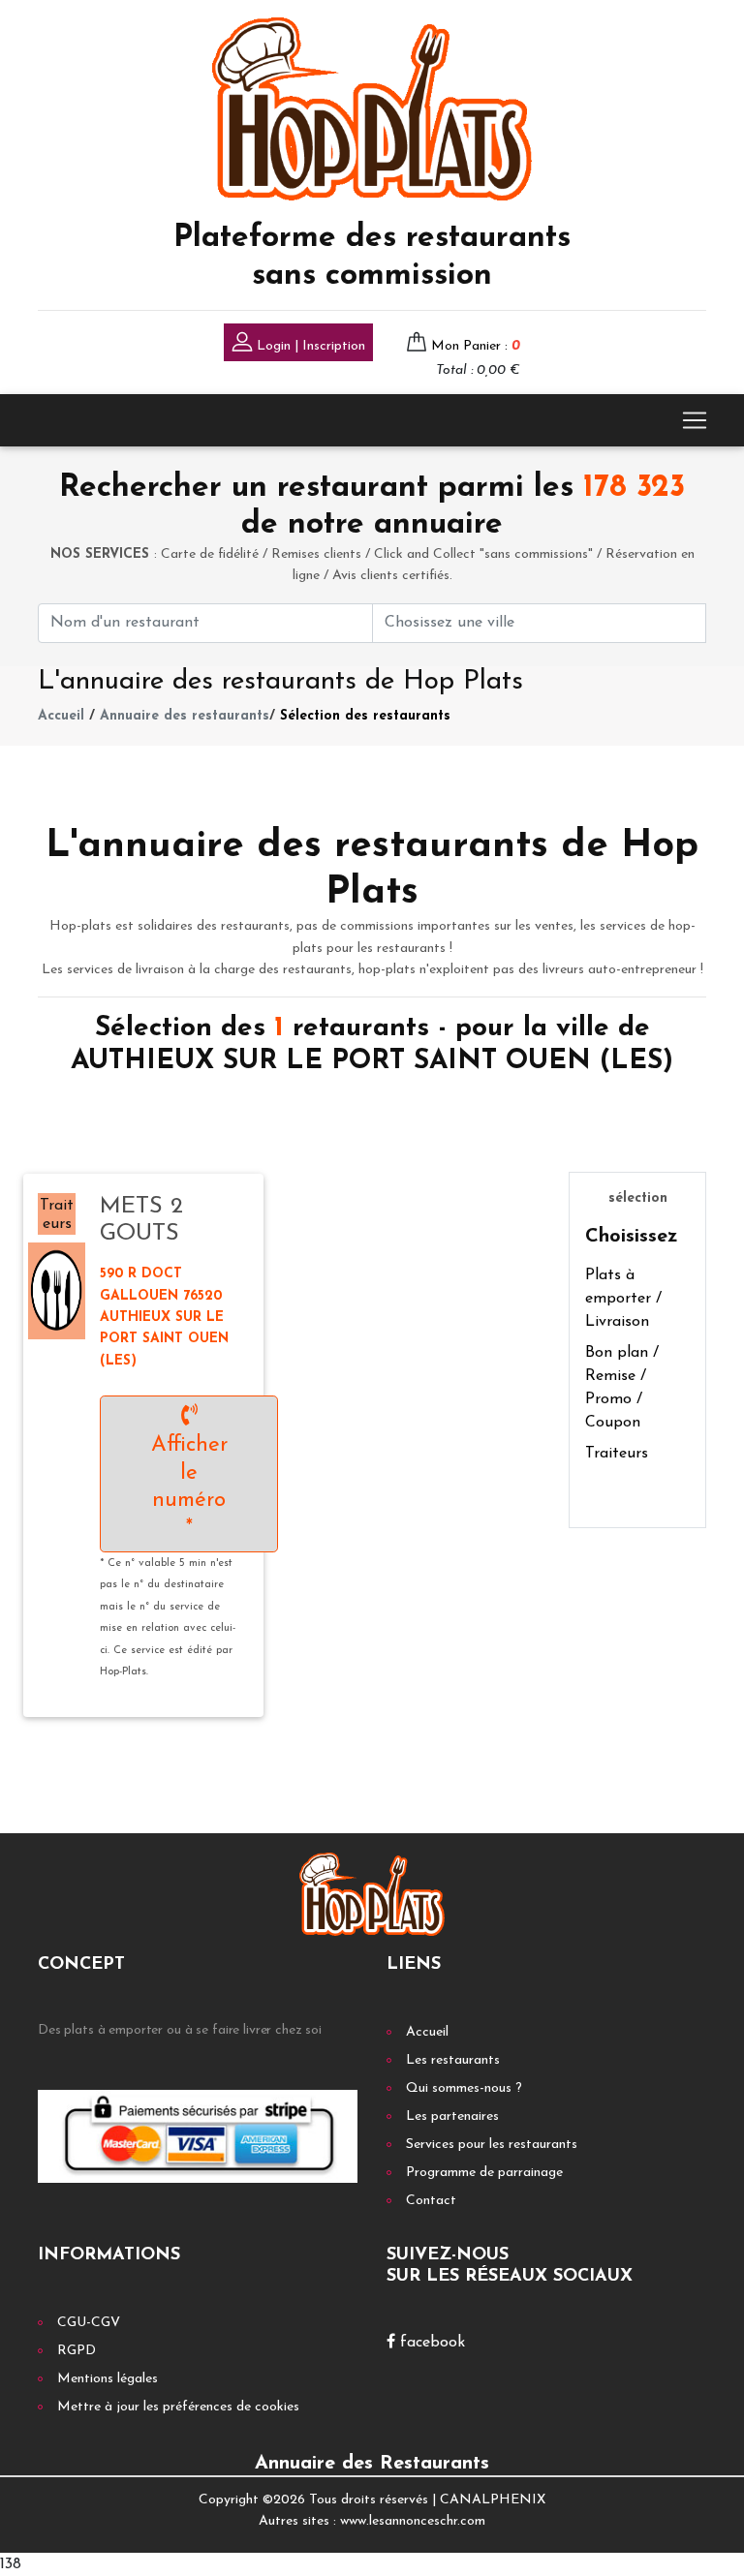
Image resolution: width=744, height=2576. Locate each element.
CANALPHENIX (493, 2500)
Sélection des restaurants (365, 716)
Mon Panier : (476, 346)
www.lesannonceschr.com (413, 2521)
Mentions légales (108, 2379)
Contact (431, 2201)
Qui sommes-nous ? (464, 2088)
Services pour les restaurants (492, 2145)
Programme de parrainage (484, 2173)
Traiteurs (617, 1454)
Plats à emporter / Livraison (623, 1299)
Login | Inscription (309, 346)
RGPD (77, 2351)
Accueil (61, 716)
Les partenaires (452, 2116)
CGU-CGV (89, 2323)
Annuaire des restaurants (185, 716)
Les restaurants (453, 2060)
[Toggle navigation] (695, 420)
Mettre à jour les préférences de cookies (178, 2407)
